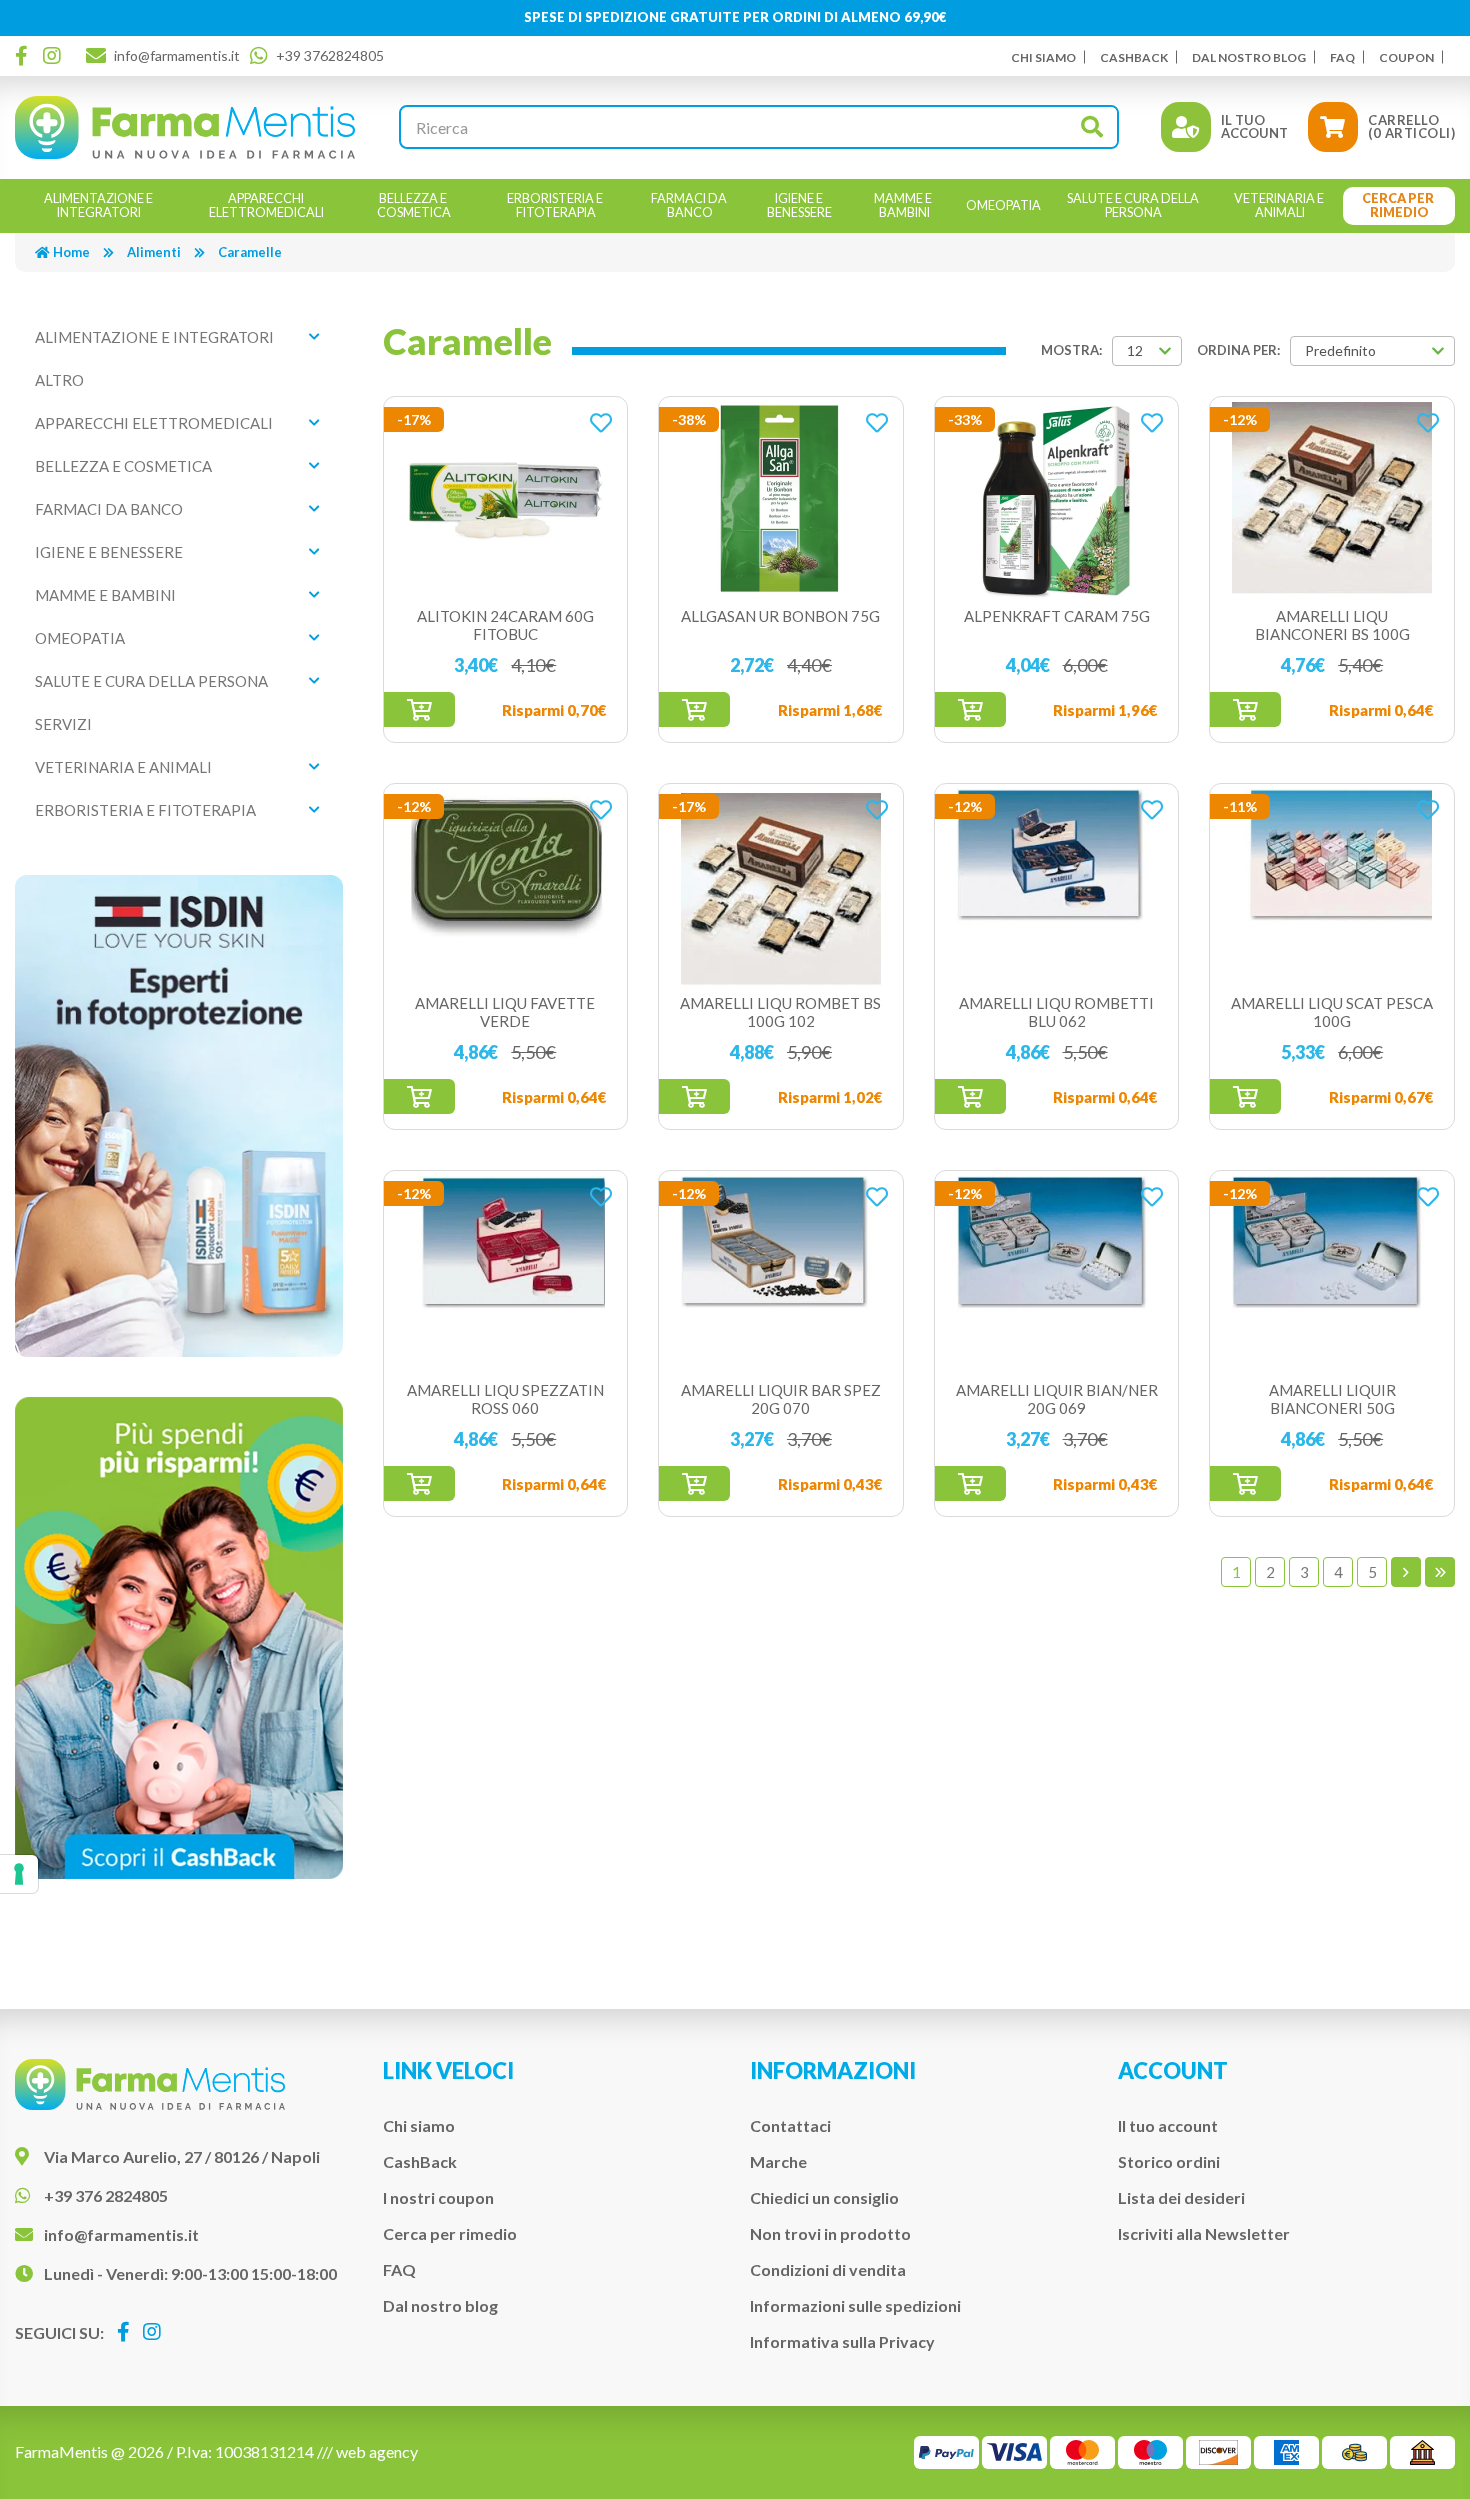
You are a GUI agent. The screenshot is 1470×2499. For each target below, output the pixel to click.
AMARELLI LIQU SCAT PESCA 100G (1332, 1012)
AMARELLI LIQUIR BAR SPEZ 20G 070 (781, 1399)
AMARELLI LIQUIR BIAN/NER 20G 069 (1057, 1399)
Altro (59, 380)
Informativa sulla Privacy (842, 2341)
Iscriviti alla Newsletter (1204, 2233)
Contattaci (790, 2125)
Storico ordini (1169, 2161)
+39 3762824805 (330, 55)
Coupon (1406, 57)
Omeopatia (80, 638)
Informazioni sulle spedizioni (855, 2305)
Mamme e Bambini (105, 595)
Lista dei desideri (1181, 2197)
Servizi (63, 724)
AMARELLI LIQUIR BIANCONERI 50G (1332, 1399)
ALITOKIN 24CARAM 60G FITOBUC (505, 625)
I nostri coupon (438, 2197)
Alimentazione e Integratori (154, 337)
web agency (377, 2451)
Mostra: (1071, 350)
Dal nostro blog (1249, 57)
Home (71, 252)
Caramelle (250, 252)
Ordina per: (1238, 350)
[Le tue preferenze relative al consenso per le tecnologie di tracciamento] (19, 1874)
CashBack (1134, 57)
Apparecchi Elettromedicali (154, 423)
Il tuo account (1168, 2125)
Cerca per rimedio (450, 2233)
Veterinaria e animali (123, 767)
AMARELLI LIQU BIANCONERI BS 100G (1332, 625)
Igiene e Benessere (109, 552)
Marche (778, 2161)
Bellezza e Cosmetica (123, 466)
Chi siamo (1043, 57)
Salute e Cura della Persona (151, 681)
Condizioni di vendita (828, 2269)
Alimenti (154, 252)
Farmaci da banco (109, 509)
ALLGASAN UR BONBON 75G (780, 616)
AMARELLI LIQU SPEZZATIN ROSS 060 (505, 1399)
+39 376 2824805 (106, 2195)
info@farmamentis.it (177, 55)
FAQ (1342, 57)
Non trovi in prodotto (830, 2233)
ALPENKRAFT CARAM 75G (1057, 616)
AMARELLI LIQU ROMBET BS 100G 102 (780, 1012)
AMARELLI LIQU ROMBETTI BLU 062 (1056, 1012)
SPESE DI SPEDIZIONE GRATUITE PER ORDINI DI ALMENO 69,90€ (735, 17)
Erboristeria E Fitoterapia (145, 810)
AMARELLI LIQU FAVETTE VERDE (505, 1012)
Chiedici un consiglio (824, 2197)
